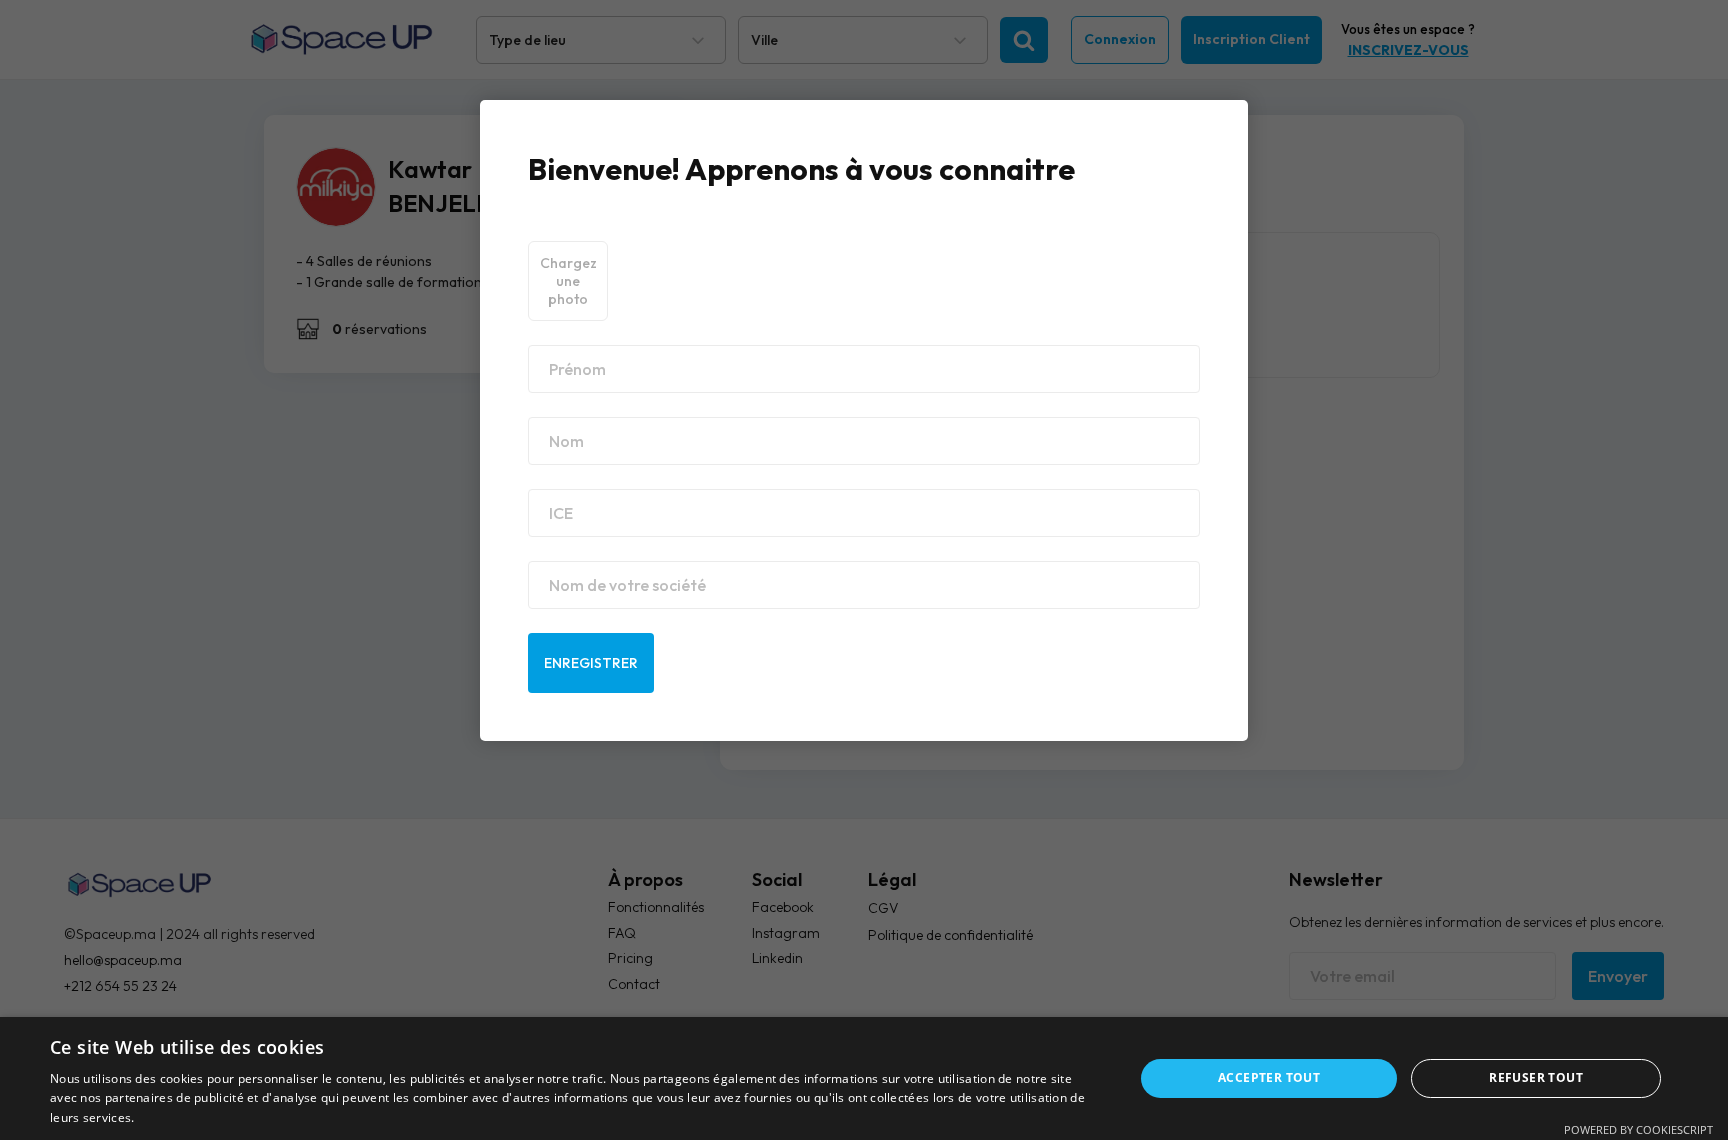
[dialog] (864, 1078)
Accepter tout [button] (1269, 1077)
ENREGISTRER (591, 663)
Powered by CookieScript (1638, 1129)
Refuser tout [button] (1536, 1077)
